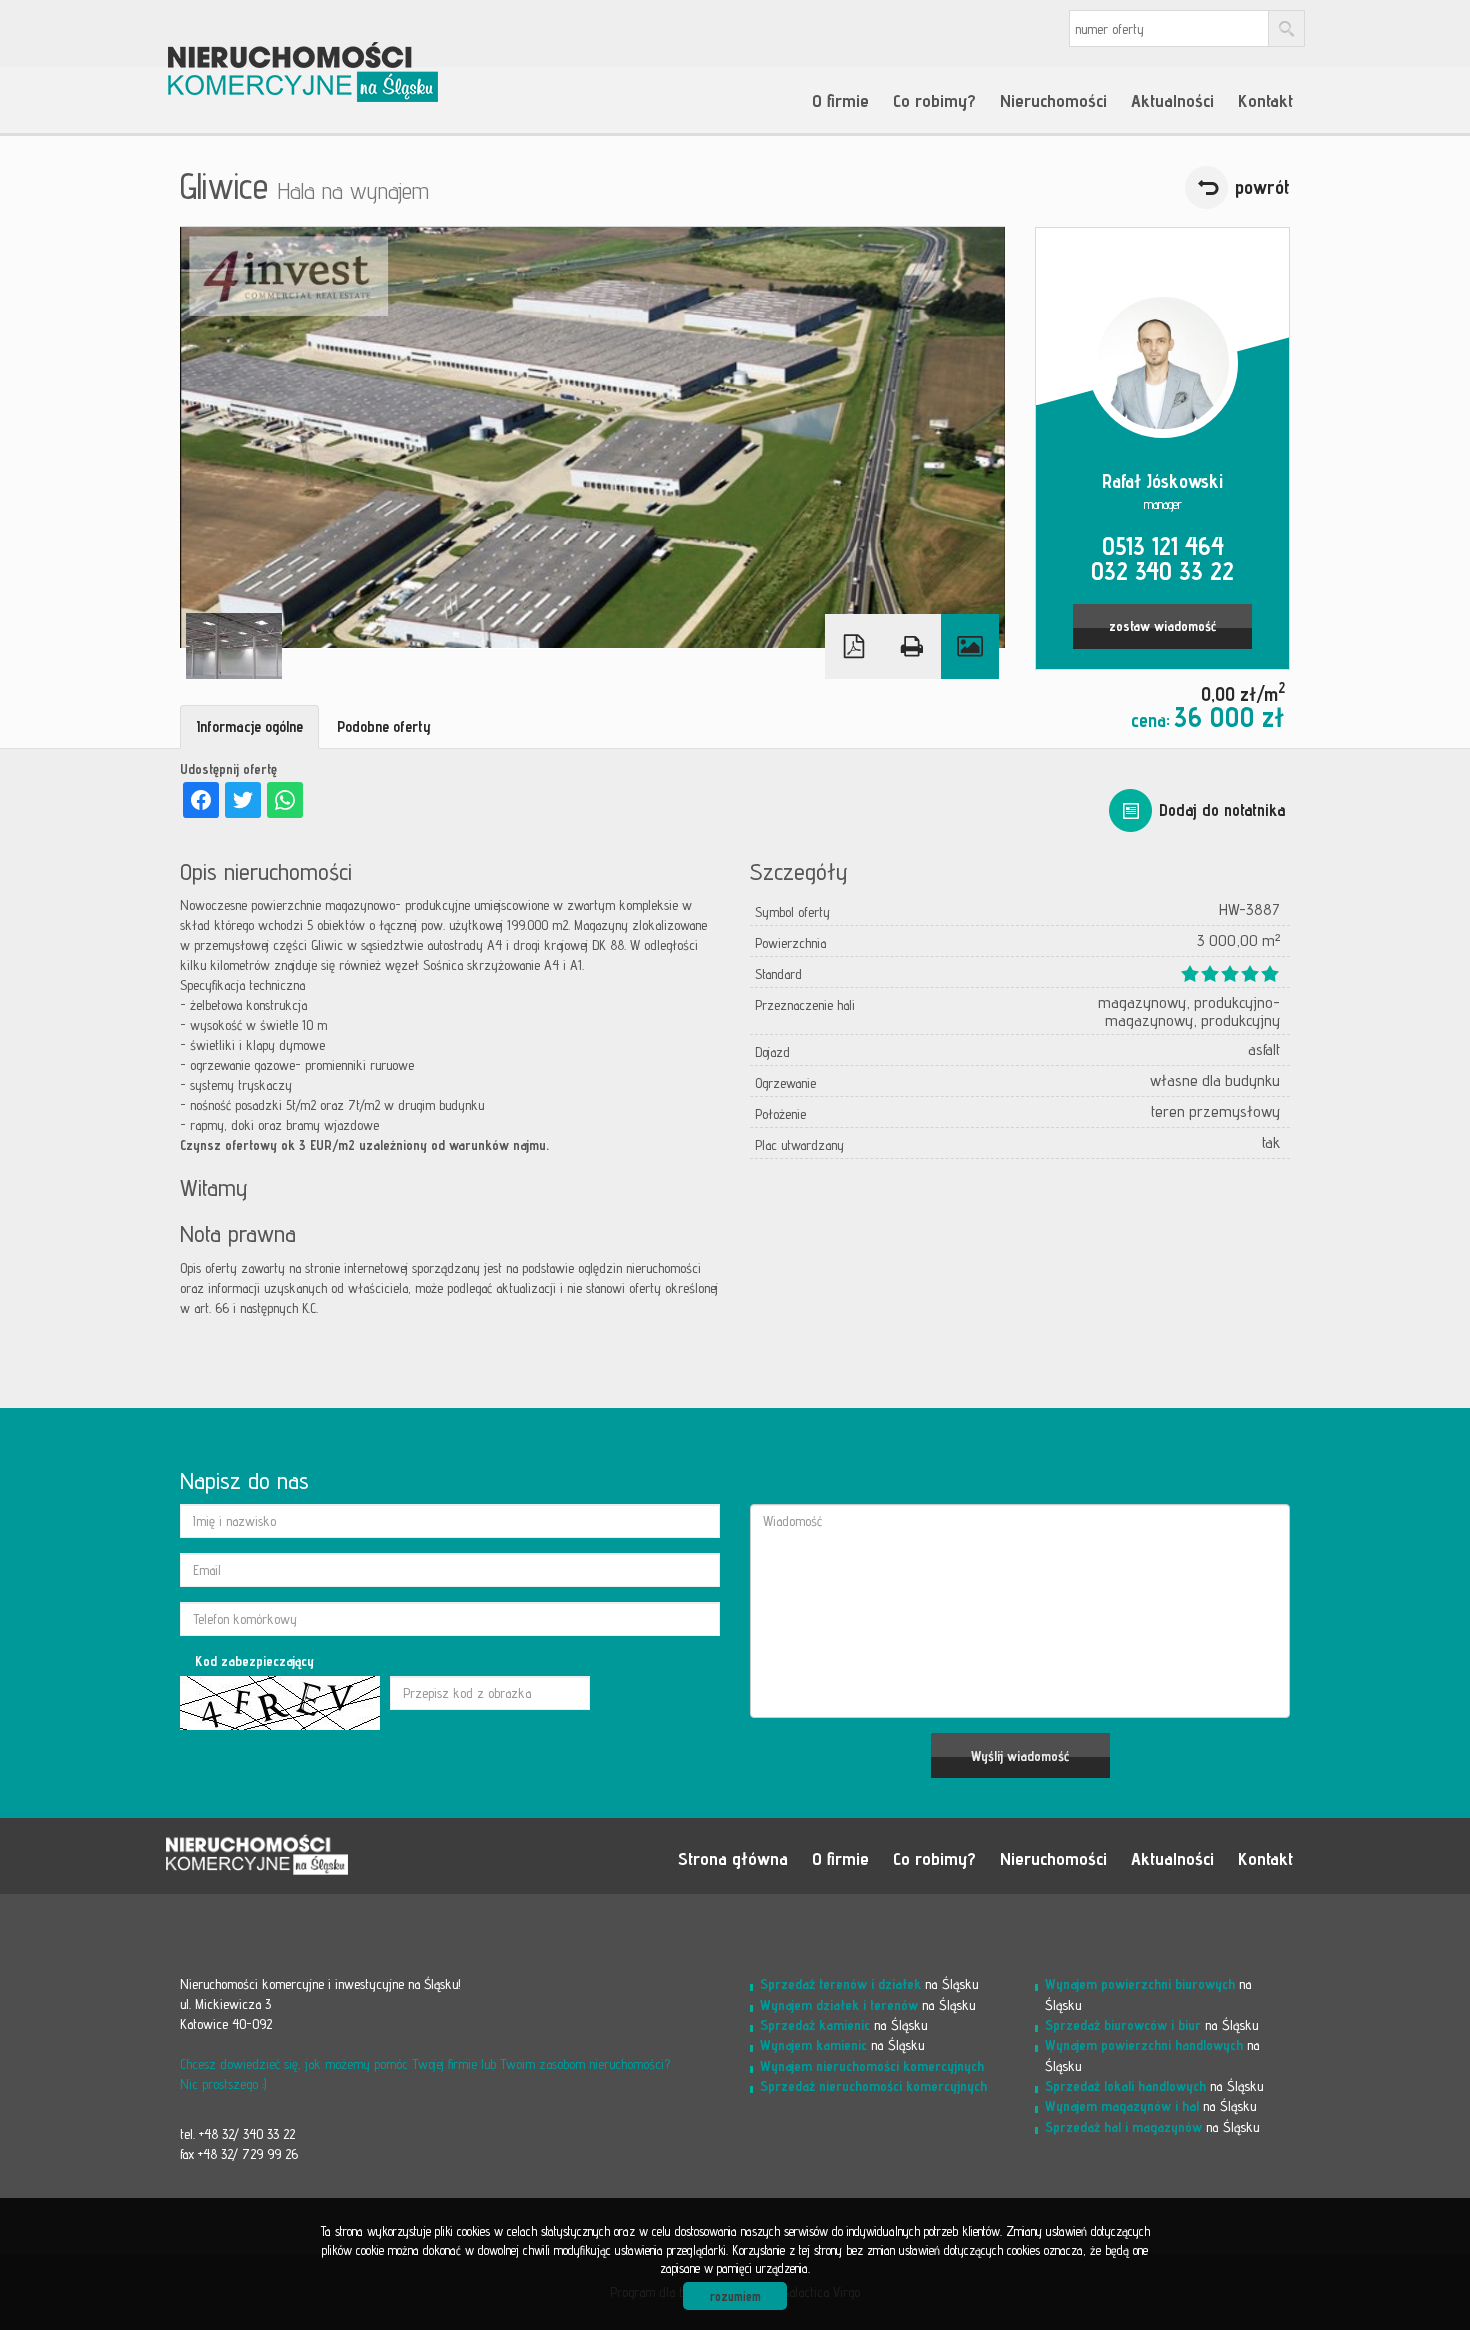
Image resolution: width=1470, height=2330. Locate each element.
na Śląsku (869, 1983)
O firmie (840, 100)
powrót (1262, 187)
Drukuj (912, 646)
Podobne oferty (384, 726)
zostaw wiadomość (1162, 626)
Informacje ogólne (249, 726)
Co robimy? (934, 100)
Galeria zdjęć (970, 646)
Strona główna (733, 1858)
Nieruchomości (1053, 100)
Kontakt (1265, 100)
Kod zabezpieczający (254, 1661)
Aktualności (1172, 100)
